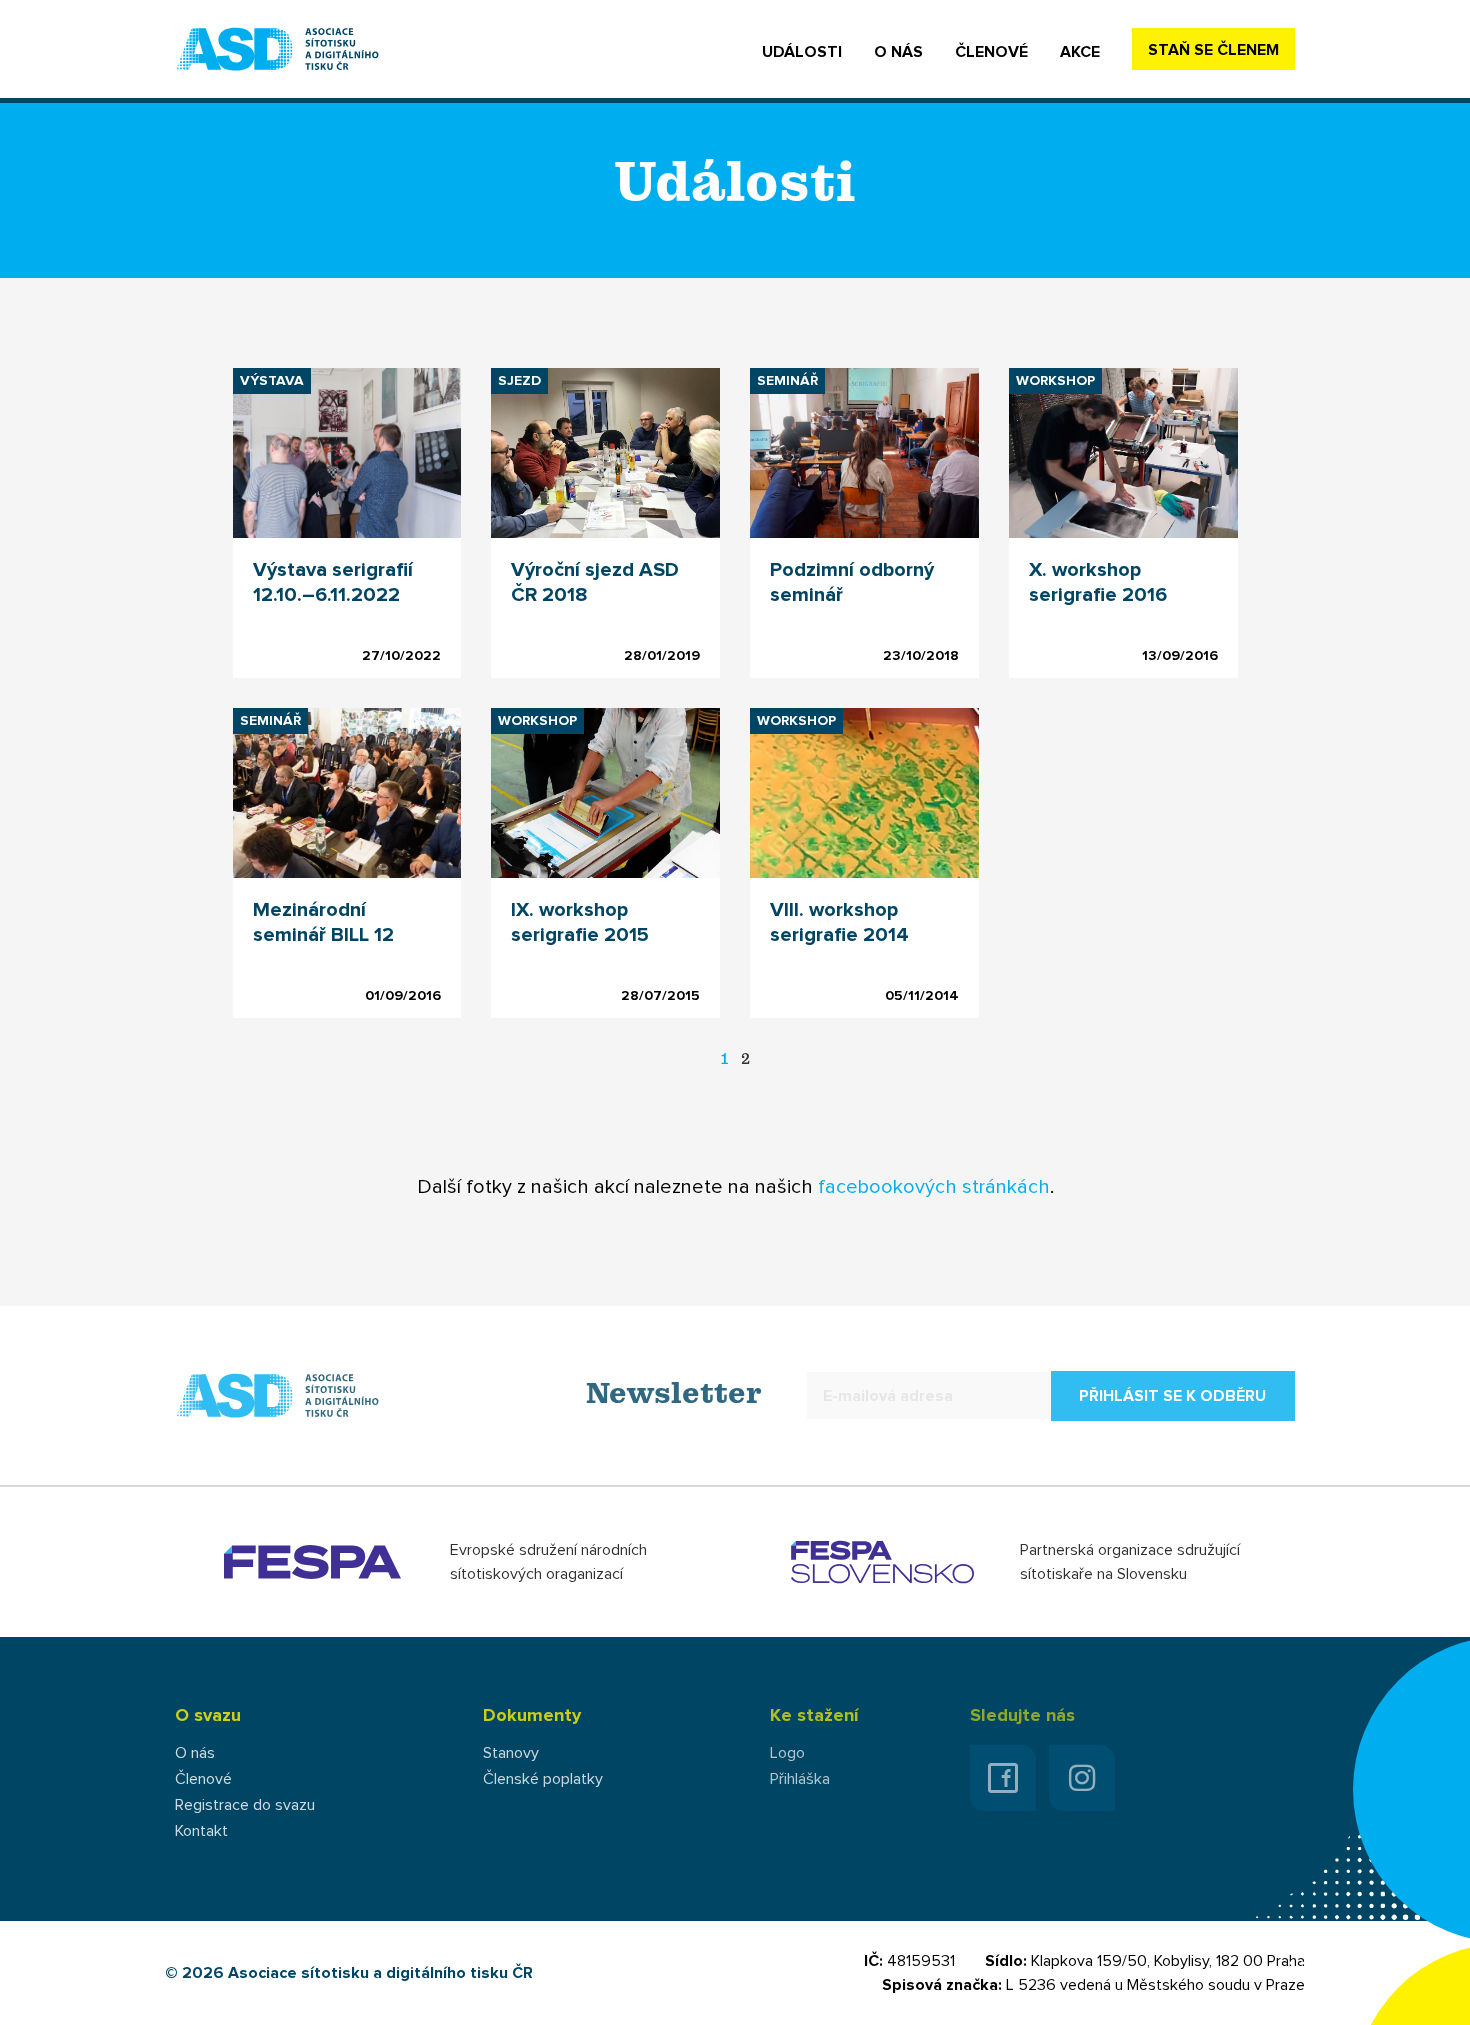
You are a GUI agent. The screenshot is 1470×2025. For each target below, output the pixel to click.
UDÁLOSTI (802, 52)
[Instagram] (1082, 1778)
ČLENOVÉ (991, 52)
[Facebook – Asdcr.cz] (1003, 1778)
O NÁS (898, 52)
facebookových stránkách (934, 1187)
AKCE (1080, 52)
